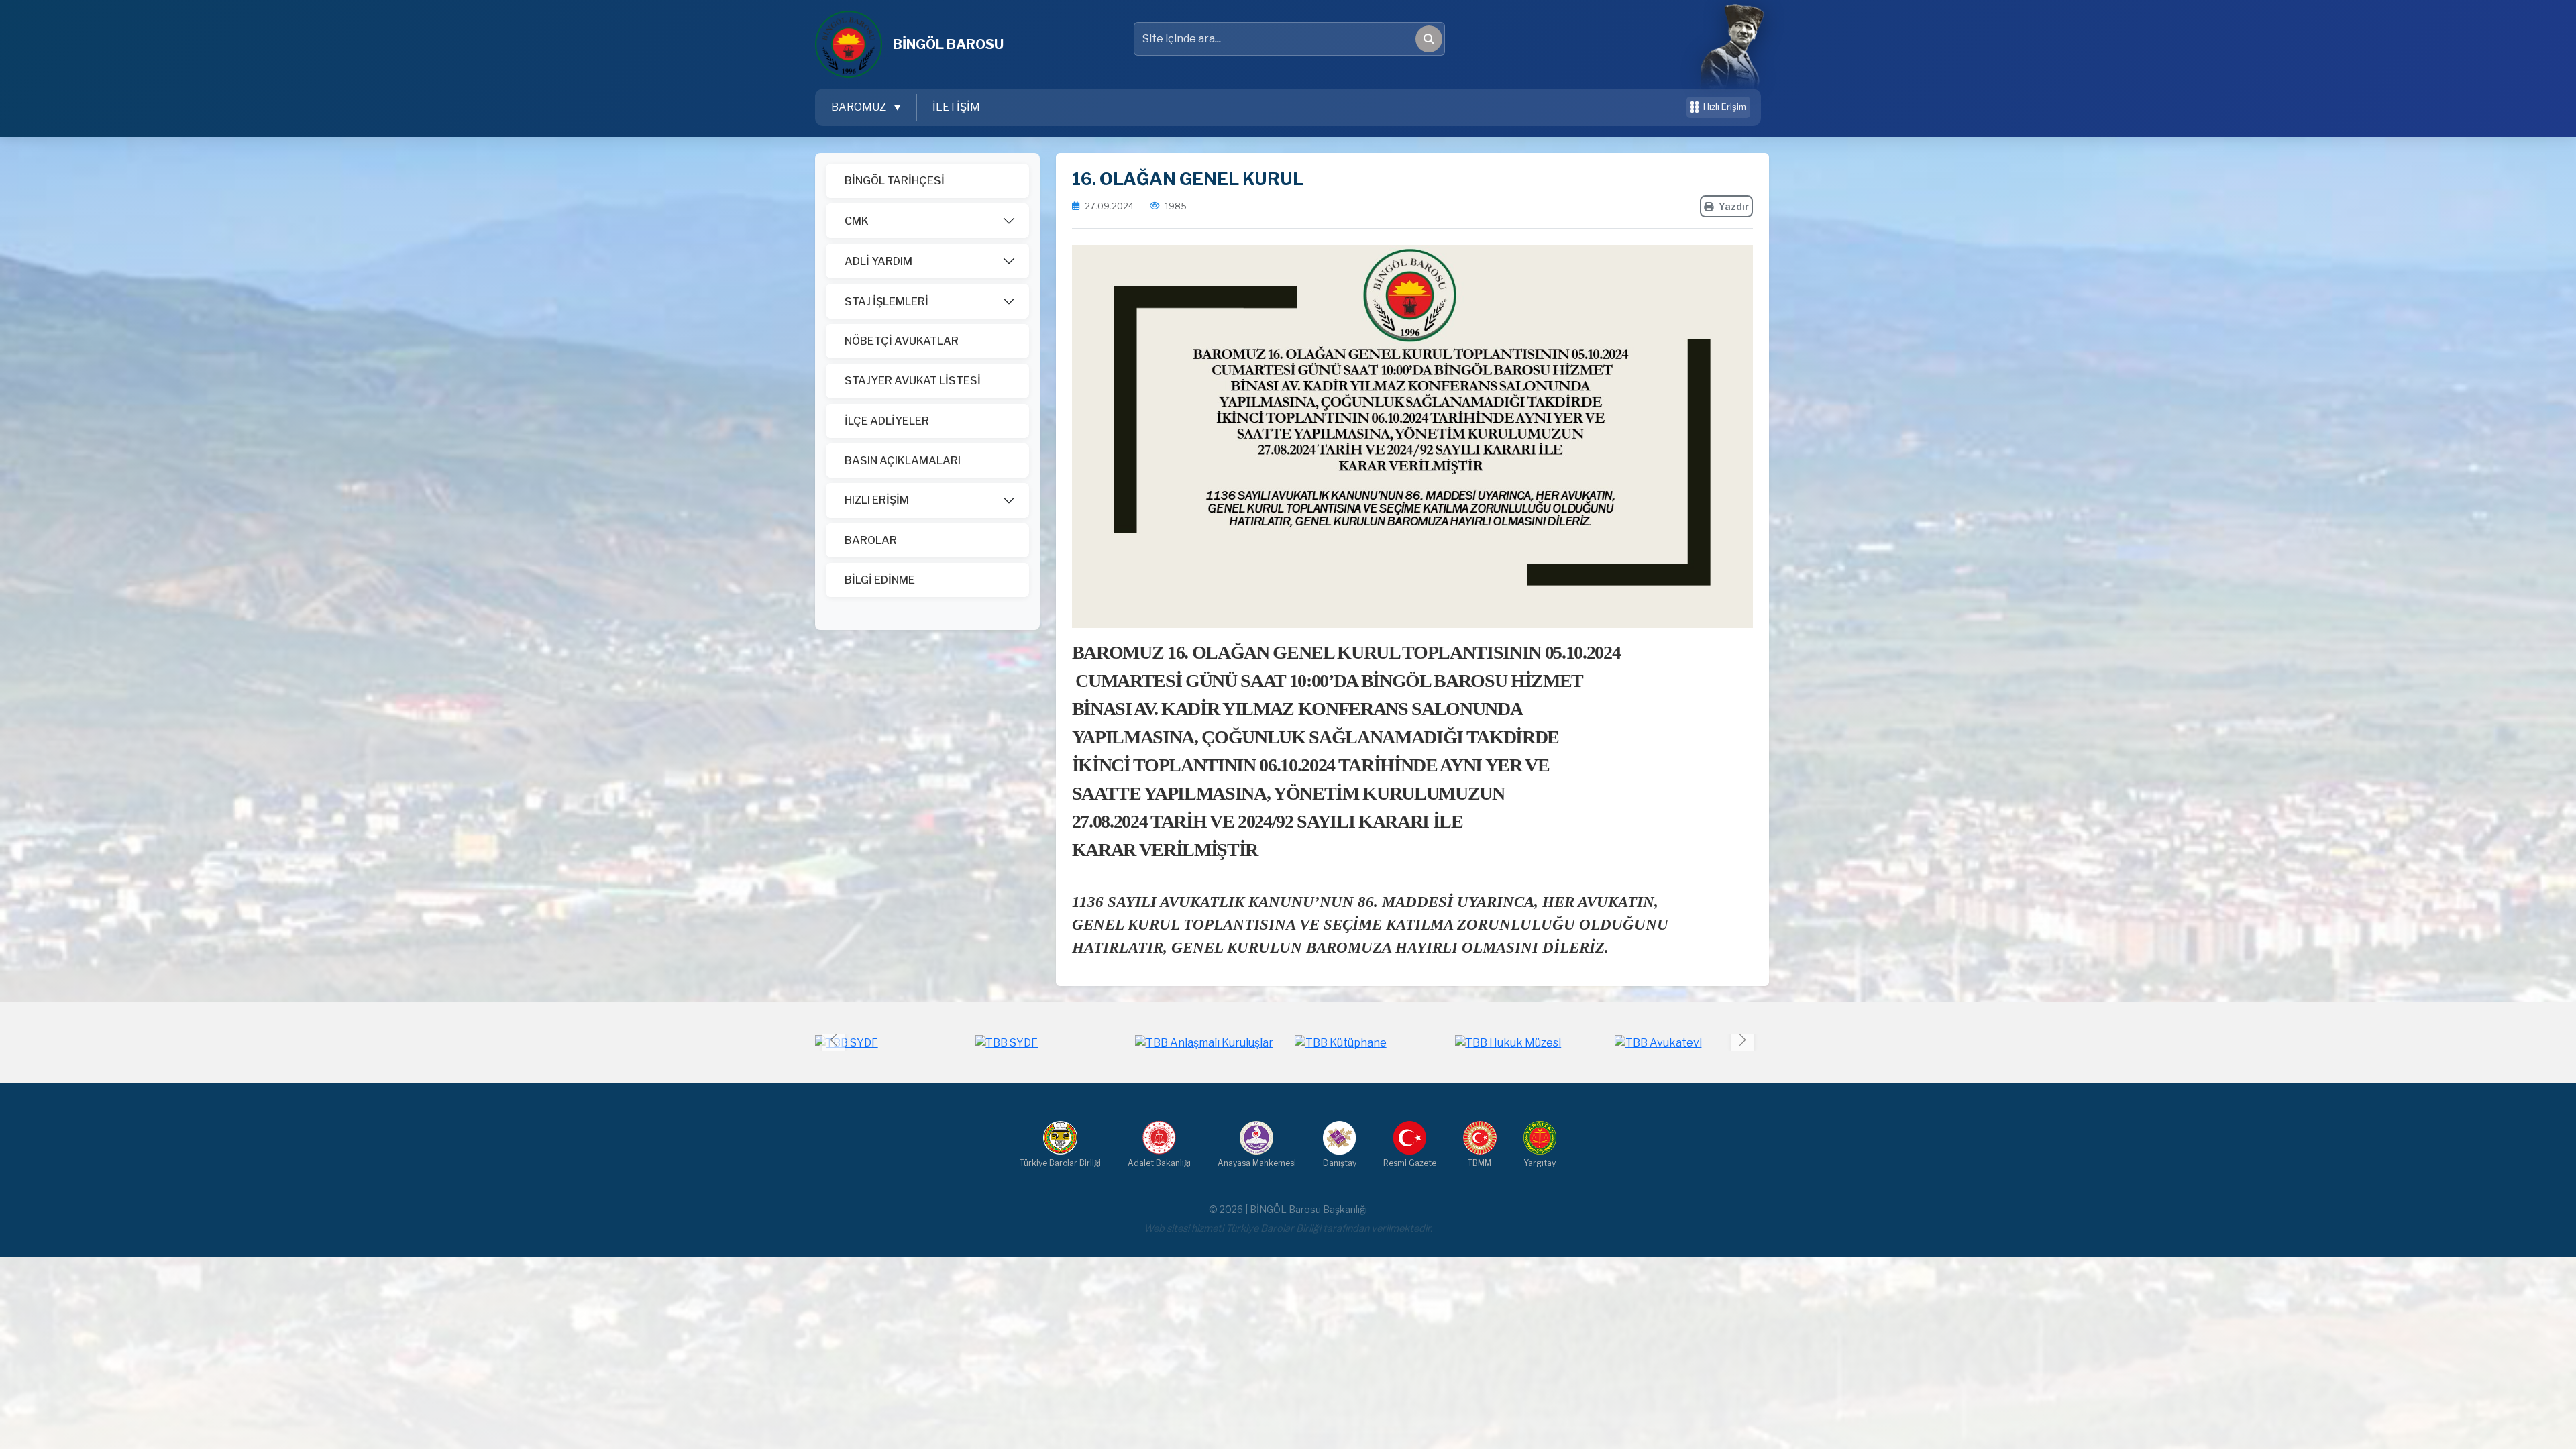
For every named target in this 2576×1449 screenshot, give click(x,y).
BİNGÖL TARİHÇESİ (895, 181)
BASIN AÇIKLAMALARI (903, 461)
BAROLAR (871, 540)
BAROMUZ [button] (860, 107)
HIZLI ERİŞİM (877, 500)
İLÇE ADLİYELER (887, 421)
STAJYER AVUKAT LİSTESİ (913, 381)
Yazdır (1734, 206)
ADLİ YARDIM (878, 261)
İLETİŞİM (956, 107)
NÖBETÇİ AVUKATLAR (902, 341)
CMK (857, 221)
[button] (1742, 1039)
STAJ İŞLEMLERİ (887, 302)
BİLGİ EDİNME (880, 580)
